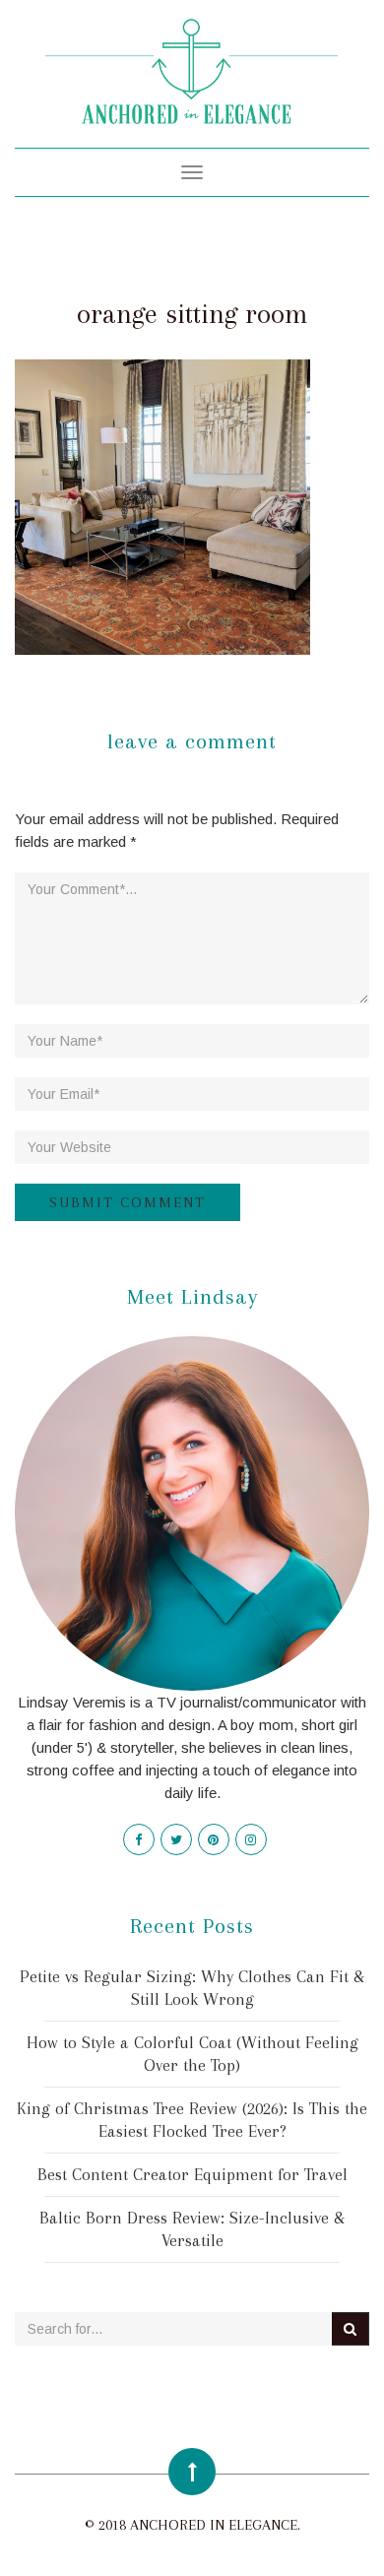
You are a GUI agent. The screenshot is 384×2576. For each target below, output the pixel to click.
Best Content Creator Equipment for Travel (192, 2174)
